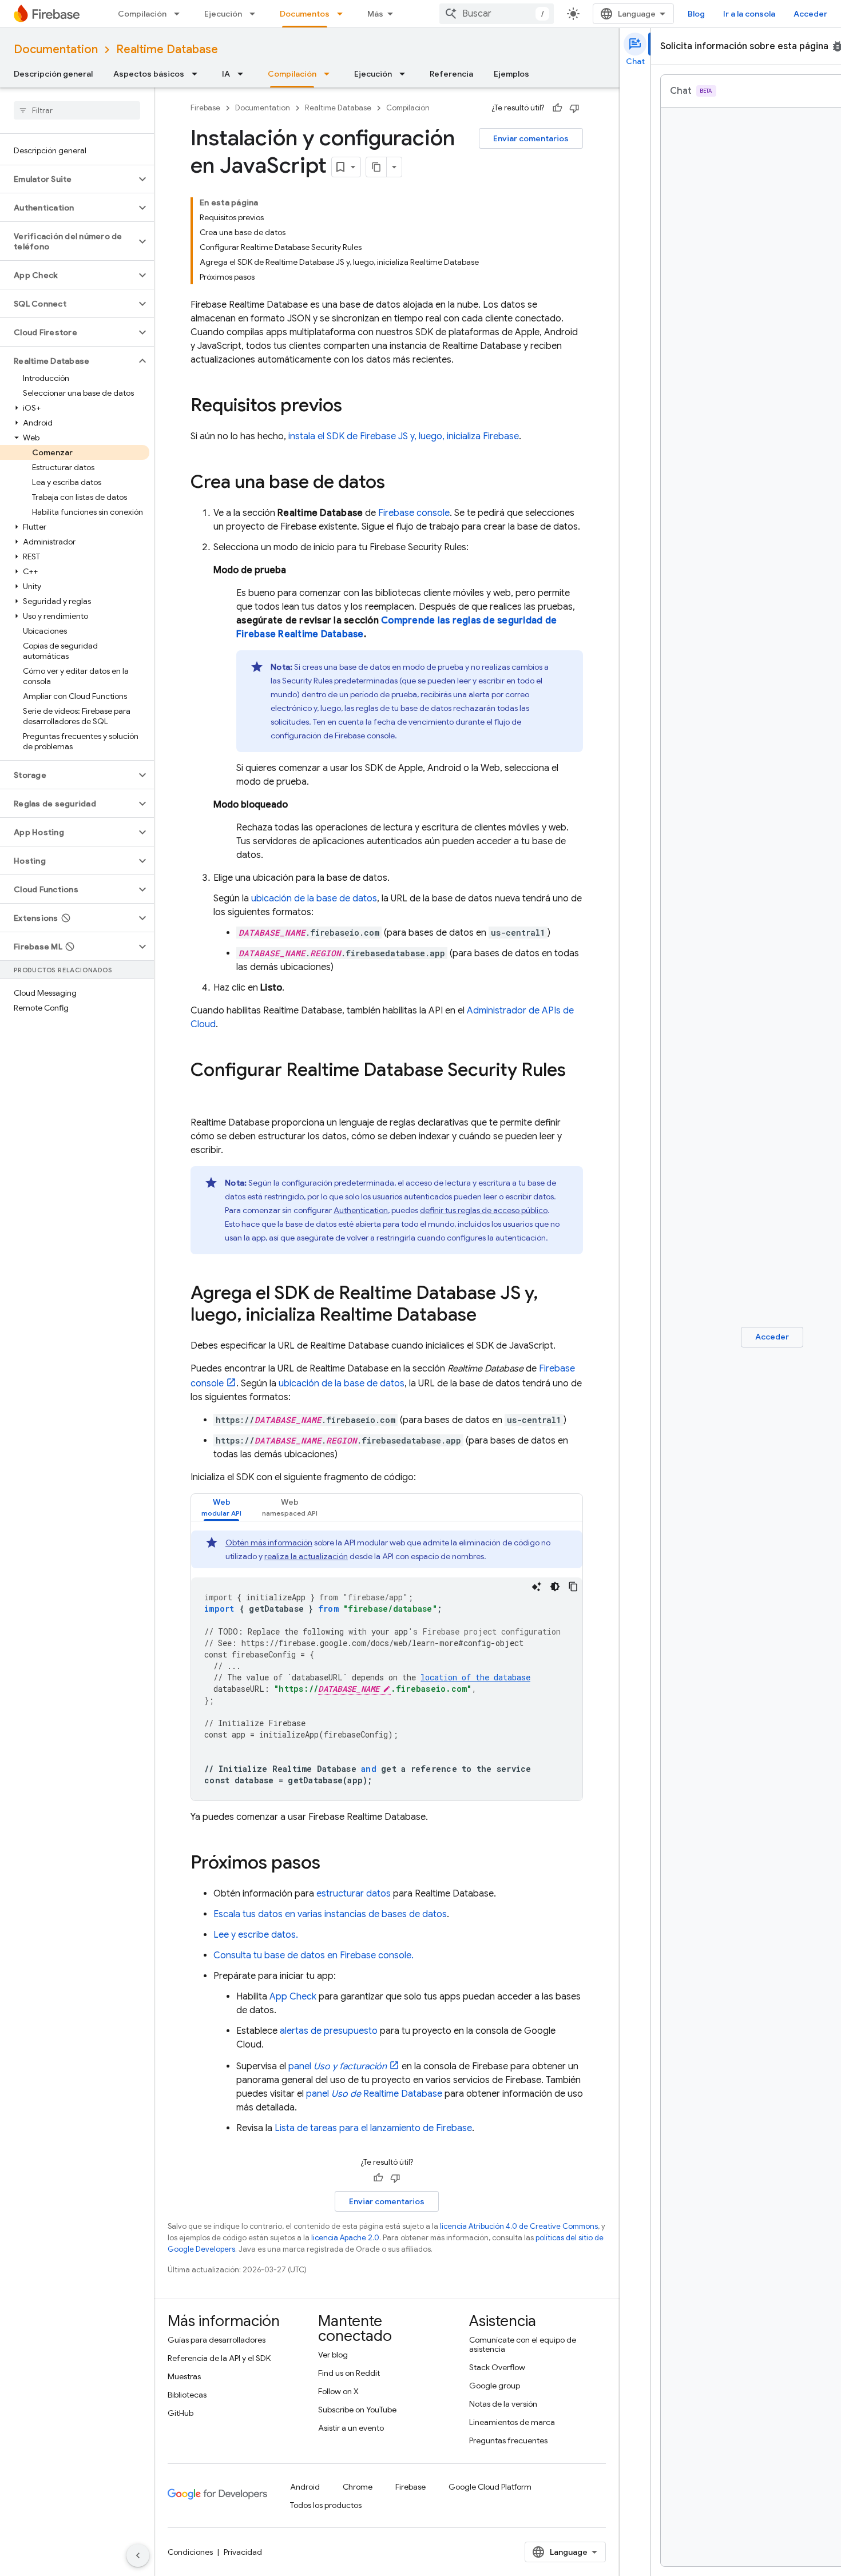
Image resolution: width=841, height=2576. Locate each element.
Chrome (358, 2487)
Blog (696, 14)
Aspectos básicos (149, 74)
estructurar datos (354, 1894)
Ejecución (223, 14)
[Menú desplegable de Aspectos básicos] (198, 74)
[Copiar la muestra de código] (573, 1587)
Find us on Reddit (349, 2373)
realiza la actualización (306, 1556)
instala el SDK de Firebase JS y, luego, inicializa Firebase (404, 436)
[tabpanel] (387, 1665)
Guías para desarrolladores (217, 2340)
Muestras (184, 2376)
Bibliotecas (187, 2395)
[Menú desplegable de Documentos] (343, 14)
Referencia (451, 74)
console (414, 513)
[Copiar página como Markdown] (376, 167)
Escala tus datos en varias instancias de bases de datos (330, 1914)
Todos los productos (326, 2505)
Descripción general (53, 74)
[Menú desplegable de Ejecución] (256, 14)
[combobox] (497, 14)
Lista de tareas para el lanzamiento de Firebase (373, 2128)
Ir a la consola (749, 14)
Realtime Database (167, 49)
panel (338, 2066)
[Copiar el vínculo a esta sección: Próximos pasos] (332, 1864)
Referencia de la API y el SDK (219, 2358)
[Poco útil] (574, 108)
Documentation (56, 49)
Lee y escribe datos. (256, 1935)
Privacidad (243, 2552)
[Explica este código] (537, 1587)
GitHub (181, 2413)
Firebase (205, 108)
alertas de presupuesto (329, 2031)
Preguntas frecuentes (508, 2440)
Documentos (305, 14)
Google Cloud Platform (490, 2487)
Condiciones (190, 2552)
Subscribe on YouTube (357, 2410)
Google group (495, 2386)
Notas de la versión (503, 2404)
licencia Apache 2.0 (345, 2238)
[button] (68, 179)
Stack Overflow (497, 2367)
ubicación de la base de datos (314, 899)
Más (375, 14)
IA (226, 74)
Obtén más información (269, 1543)
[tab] (221, 1507)
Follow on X (338, 2391)
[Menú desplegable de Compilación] (180, 14)
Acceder (810, 14)
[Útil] (557, 108)
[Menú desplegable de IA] (244, 74)
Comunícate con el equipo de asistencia (523, 2344)
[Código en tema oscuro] (555, 1587)
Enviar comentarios (531, 138)
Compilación (142, 14)
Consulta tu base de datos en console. (314, 1955)
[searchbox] (77, 110)
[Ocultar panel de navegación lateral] (138, 2555)
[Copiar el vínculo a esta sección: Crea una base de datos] (396, 483)
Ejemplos (511, 74)
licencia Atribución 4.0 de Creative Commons (519, 2226)
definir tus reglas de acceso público (484, 1210)
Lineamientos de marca (512, 2422)
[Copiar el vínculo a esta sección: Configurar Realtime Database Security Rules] (202, 1093)
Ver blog (333, 2355)
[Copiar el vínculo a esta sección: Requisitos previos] (354, 407)
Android (305, 2487)
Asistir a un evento (351, 2428)
